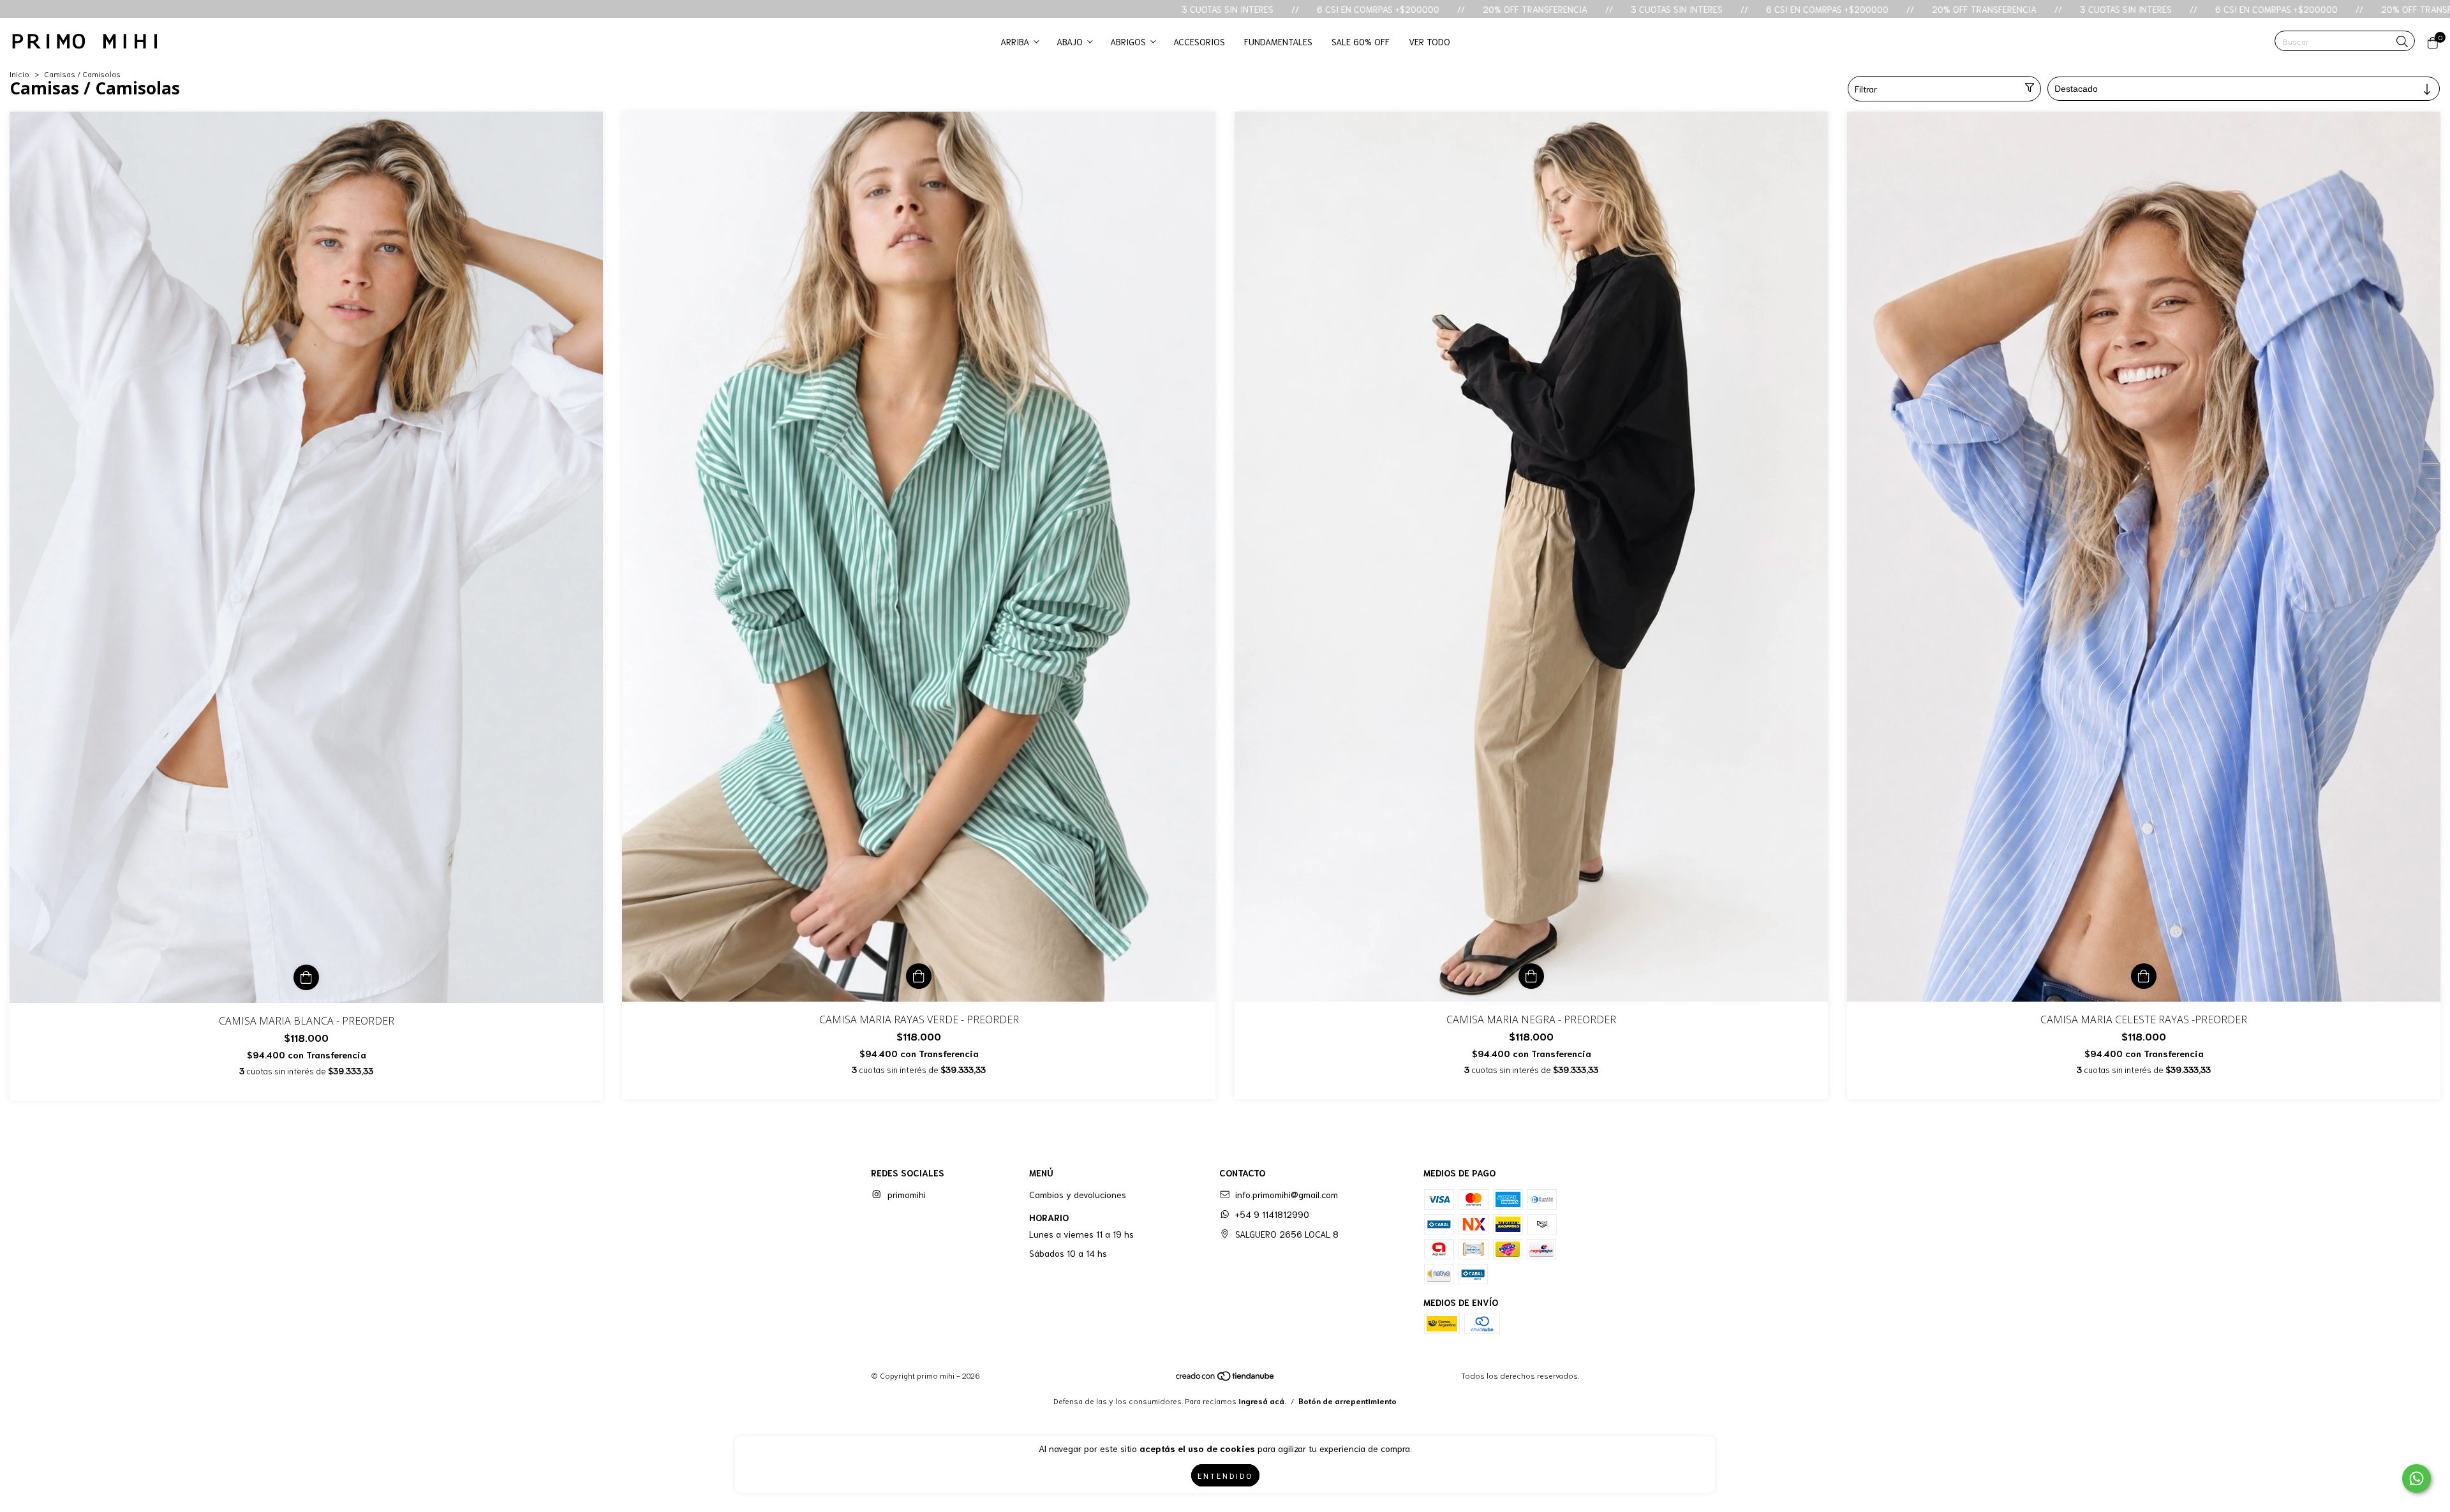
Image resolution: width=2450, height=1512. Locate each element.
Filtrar (1866, 89)
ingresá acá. (1262, 1401)
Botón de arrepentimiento (1347, 1401)
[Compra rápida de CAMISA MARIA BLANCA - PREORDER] (306, 977)
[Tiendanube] (1226, 1378)
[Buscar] (2402, 42)
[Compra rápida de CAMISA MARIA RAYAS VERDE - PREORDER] (919, 976)
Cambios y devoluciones (1078, 1194)
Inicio (19, 74)
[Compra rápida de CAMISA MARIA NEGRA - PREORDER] (1531, 976)
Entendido (1225, 1475)
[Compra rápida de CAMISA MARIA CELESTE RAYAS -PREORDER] (2144, 976)
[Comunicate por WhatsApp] (2417, 1479)
